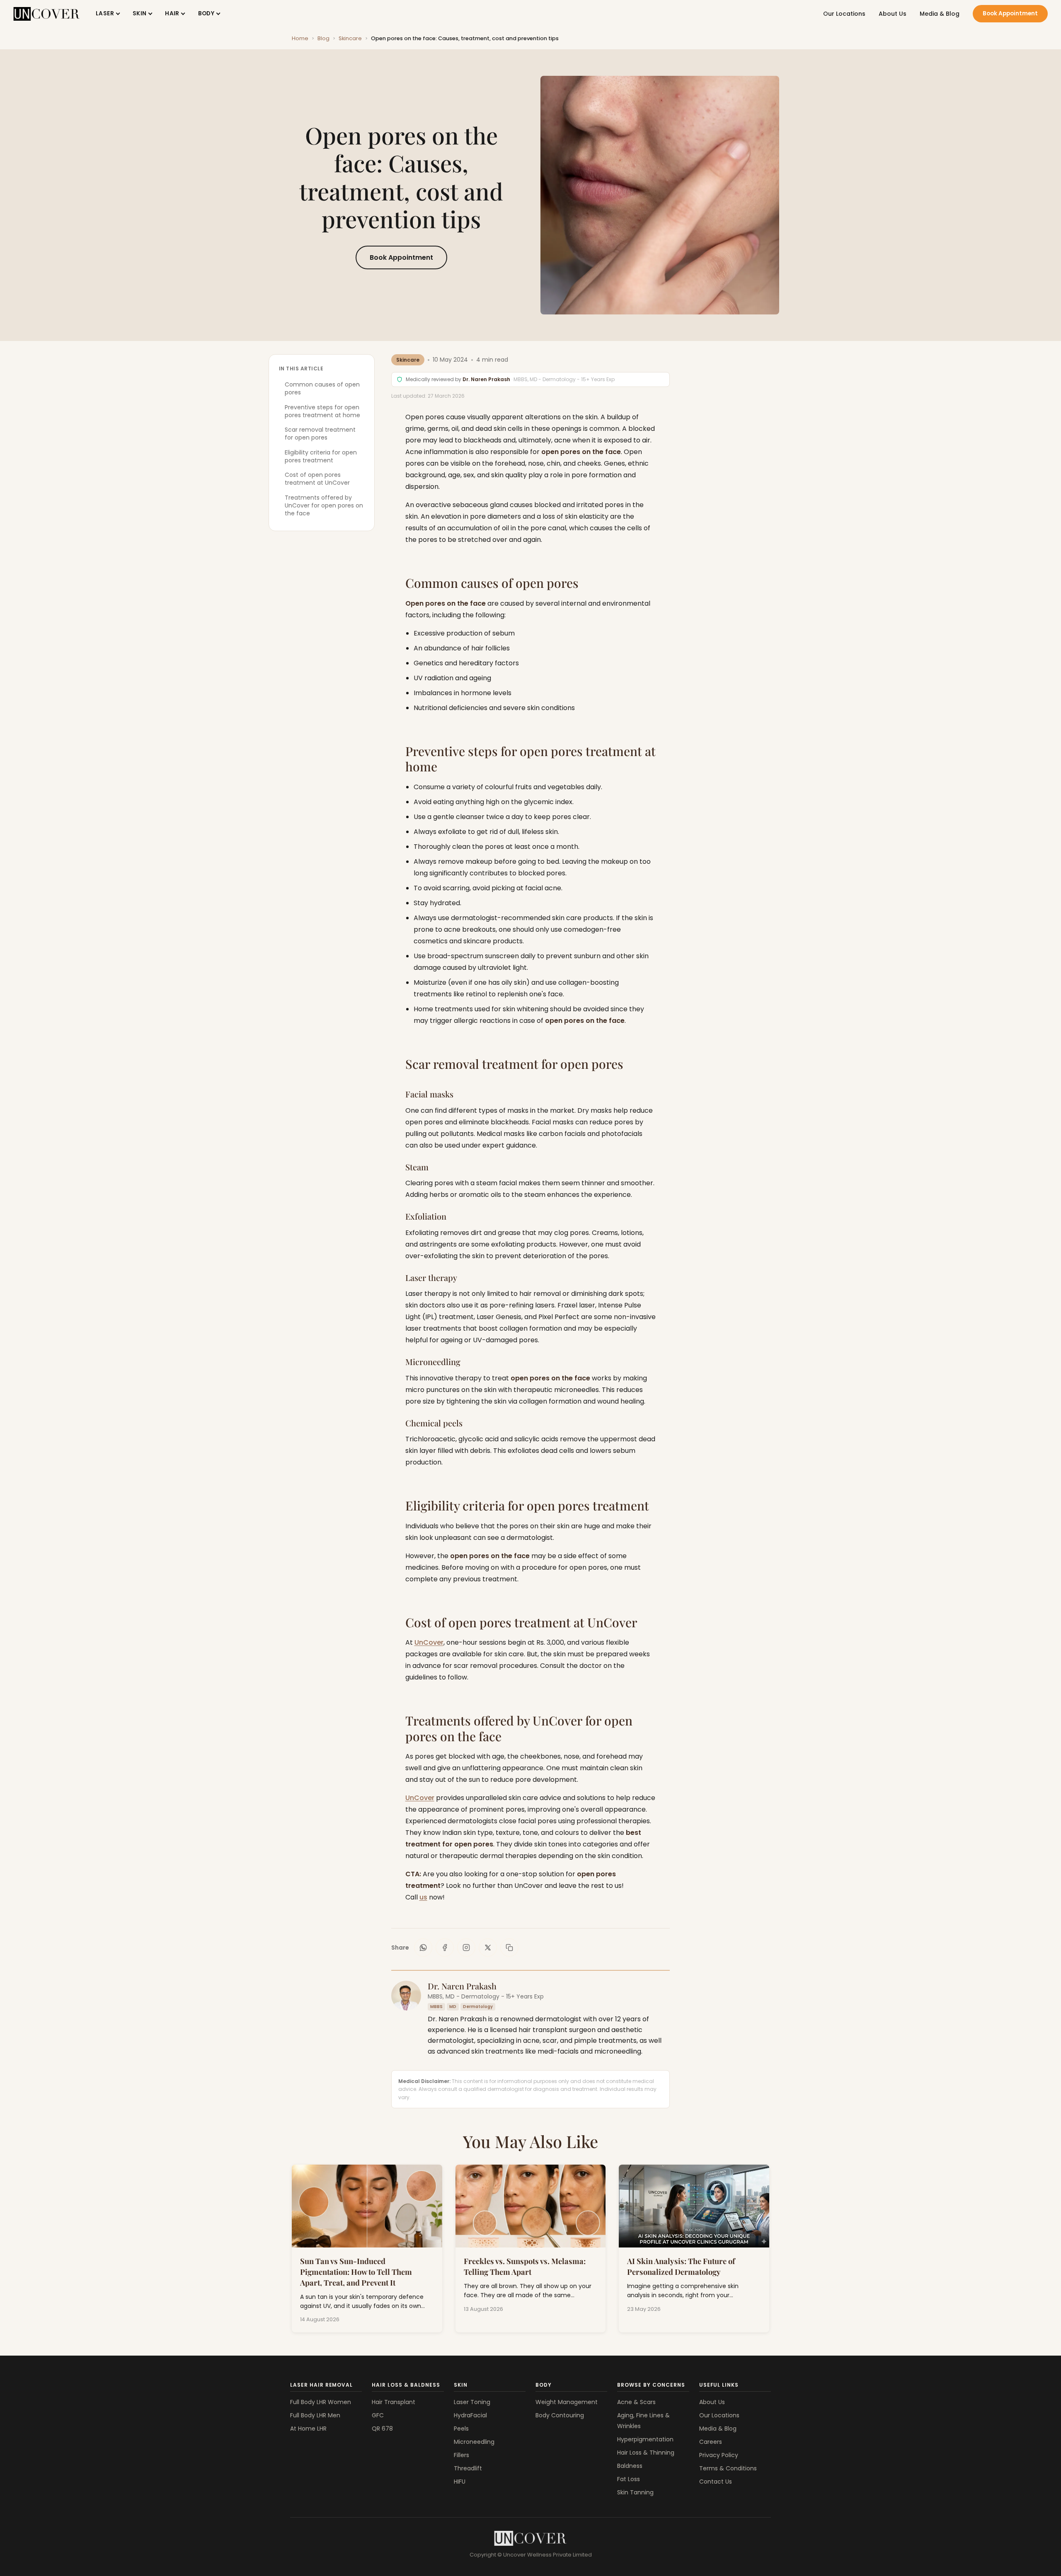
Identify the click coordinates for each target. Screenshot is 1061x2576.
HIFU (460, 2482)
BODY (206, 13)
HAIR (172, 13)
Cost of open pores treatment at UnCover (317, 479)
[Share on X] (488, 1948)
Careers (711, 2442)
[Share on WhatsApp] (423, 1948)
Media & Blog (940, 14)
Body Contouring (560, 2415)
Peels (461, 2429)
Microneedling (474, 2442)
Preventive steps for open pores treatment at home (322, 411)
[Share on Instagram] (466, 1948)
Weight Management (567, 2402)
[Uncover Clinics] (530, 2538)
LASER (105, 13)
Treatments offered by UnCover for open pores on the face (324, 506)
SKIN (140, 13)
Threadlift (468, 2468)
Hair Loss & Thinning (646, 2453)
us (423, 1897)
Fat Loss (629, 2479)
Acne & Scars (636, 2402)
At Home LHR (308, 2429)
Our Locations (844, 14)
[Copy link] (509, 1948)
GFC (378, 2415)
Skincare (350, 38)
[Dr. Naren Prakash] (406, 1996)
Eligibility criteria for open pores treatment (321, 456)
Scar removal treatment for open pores (320, 434)
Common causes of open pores (322, 388)
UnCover (429, 1642)
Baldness (630, 2466)
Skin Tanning (635, 2492)
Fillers (461, 2455)
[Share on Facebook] (445, 1948)
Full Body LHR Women (321, 2402)
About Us (893, 14)
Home (300, 38)
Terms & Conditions (728, 2468)
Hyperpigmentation (645, 2439)
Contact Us (716, 2482)
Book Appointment (1010, 13)
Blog (323, 38)
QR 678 (382, 2429)
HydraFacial (470, 2415)
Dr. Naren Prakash (486, 379)
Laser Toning (472, 2402)
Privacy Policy (719, 2455)
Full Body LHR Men (315, 2415)
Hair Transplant (394, 2402)
